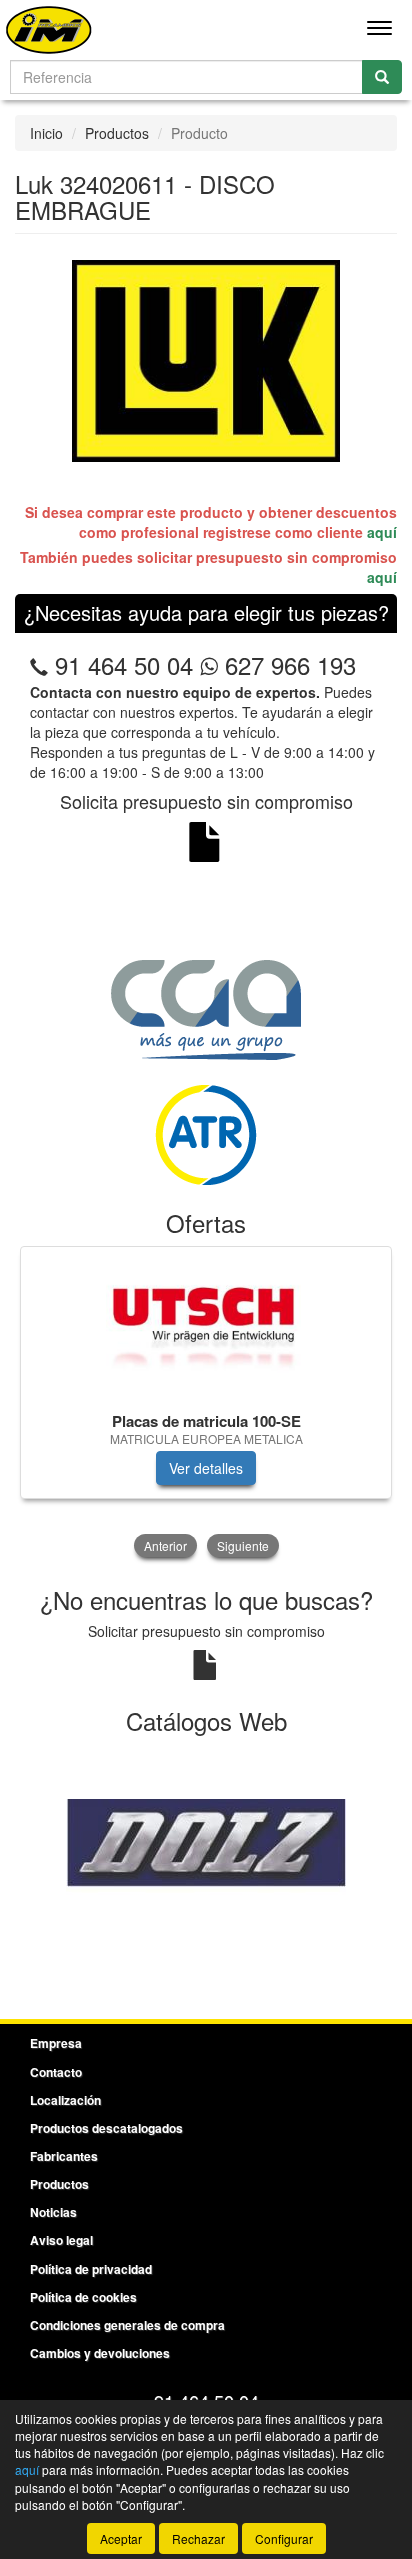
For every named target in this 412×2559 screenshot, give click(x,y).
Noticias (53, 2212)
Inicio (46, 133)
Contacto (56, 2072)
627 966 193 (287, 664)
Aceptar (121, 2538)
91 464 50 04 (124, 664)
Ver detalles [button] (206, 1468)
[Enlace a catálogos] (206, 1854)
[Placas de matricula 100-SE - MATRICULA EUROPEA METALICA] (206, 1326)
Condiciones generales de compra (127, 2325)
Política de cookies (83, 2297)
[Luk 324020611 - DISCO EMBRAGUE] (206, 360)
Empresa (56, 2043)
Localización (65, 2100)
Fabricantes (64, 2156)
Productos (117, 133)
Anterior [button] (165, 1545)
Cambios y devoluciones (100, 2353)
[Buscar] (382, 77)
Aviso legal (61, 2240)
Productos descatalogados (106, 2128)
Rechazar (198, 2538)
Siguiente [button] (243, 1545)
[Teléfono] (39, 664)
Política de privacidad (91, 2269)
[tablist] (206, 1404)
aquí (382, 532)
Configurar (284, 2538)
